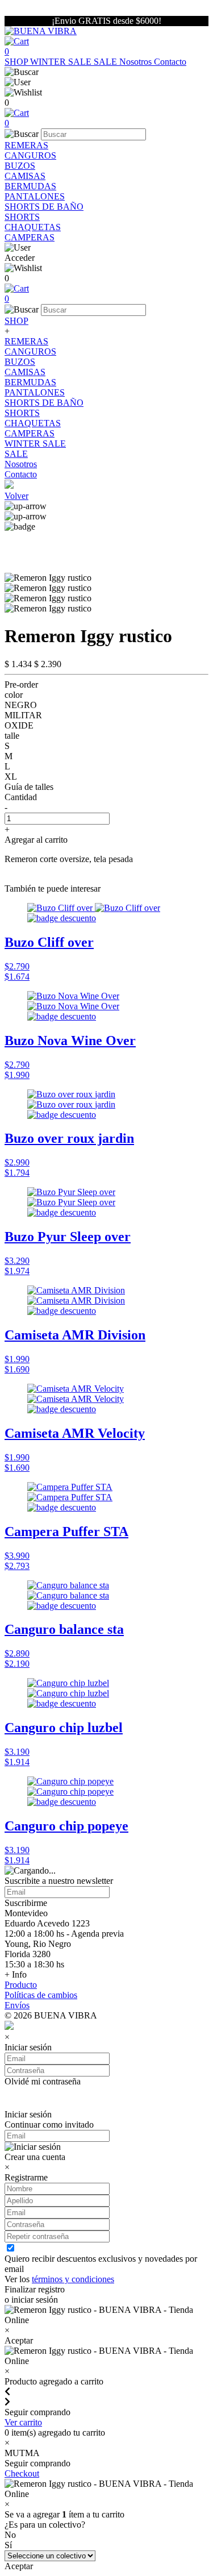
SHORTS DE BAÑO (44, 207)
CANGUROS (30, 155)
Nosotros (137, 62)
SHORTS (22, 217)
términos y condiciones (73, 2279)
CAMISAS (25, 176)
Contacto (170, 62)
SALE (106, 62)
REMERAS (26, 145)
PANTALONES (35, 196)
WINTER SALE (62, 62)
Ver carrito (23, 2422)
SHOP (17, 62)
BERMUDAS (30, 186)
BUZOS (20, 166)
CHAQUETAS (33, 227)
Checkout (22, 2473)
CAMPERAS (30, 237)
